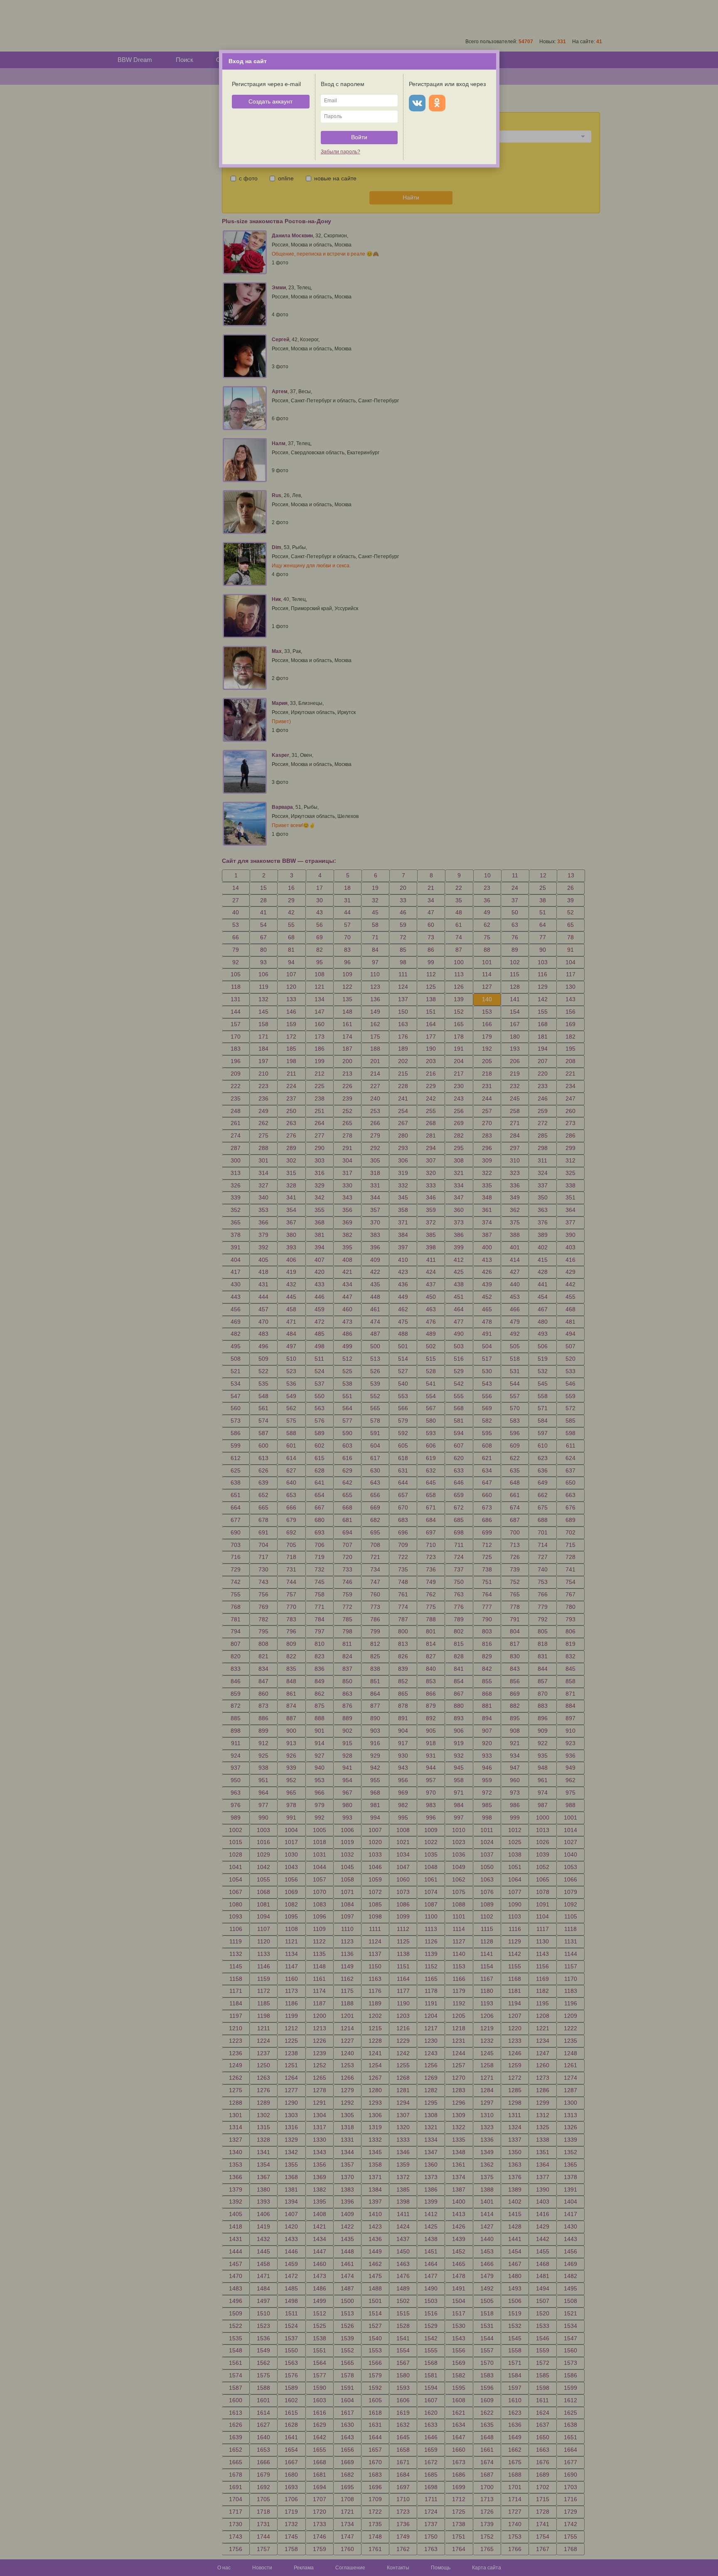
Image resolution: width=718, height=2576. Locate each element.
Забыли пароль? (341, 152)
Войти (359, 137)
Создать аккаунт (270, 101)
